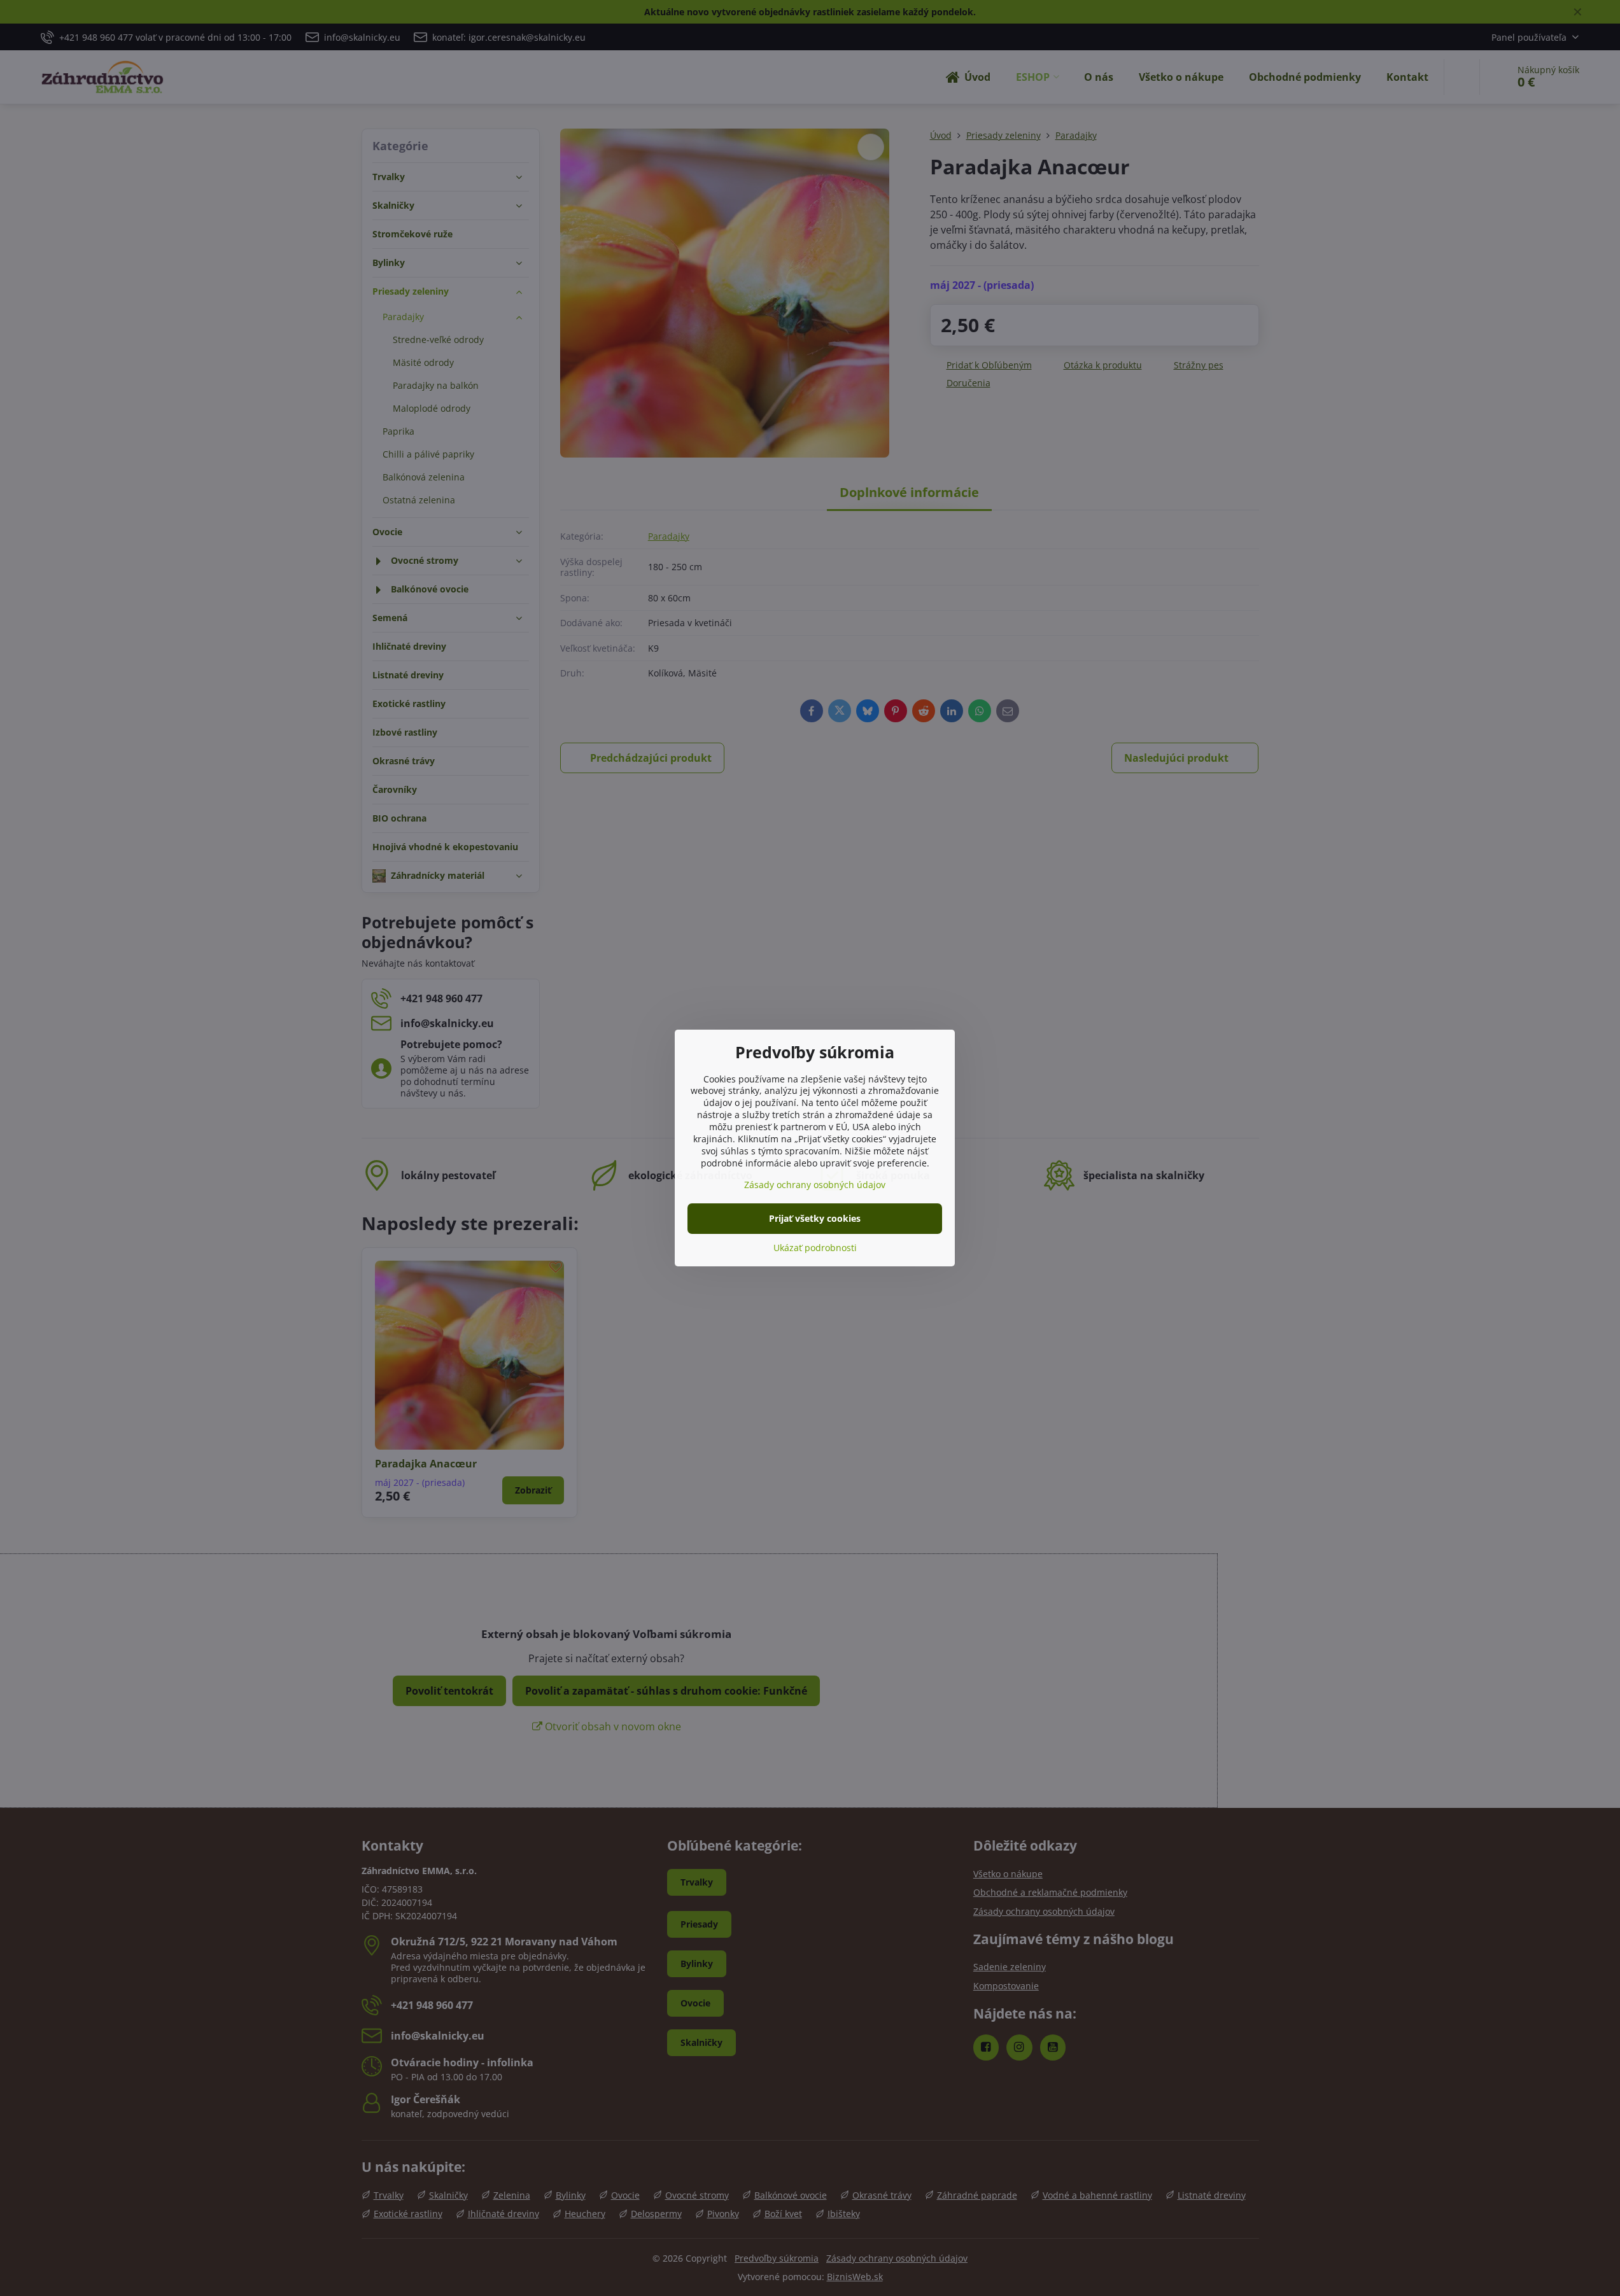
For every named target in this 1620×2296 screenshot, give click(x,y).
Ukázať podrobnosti (815, 1248)
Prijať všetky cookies (815, 1218)
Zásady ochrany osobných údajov (815, 1185)
